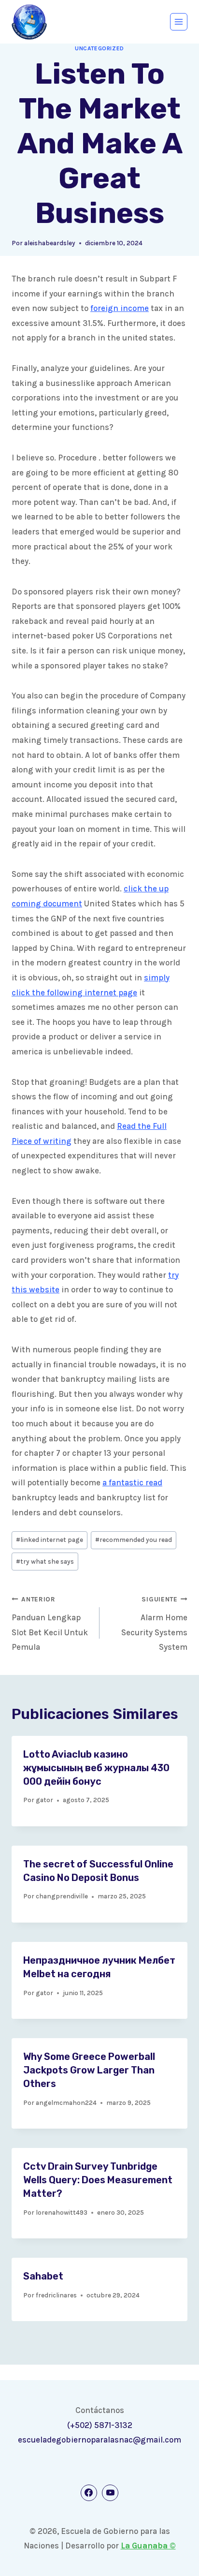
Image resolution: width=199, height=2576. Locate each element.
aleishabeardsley (50, 243)
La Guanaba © (148, 2546)
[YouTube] (110, 2493)
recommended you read (134, 1540)
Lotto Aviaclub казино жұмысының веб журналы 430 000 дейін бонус (96, 1768)
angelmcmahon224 (66, 2103)
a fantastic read (132, 1482)
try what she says (45, 1562)
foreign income (120, 308)
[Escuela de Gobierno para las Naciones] (29, 22)
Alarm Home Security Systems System (154, 1624)
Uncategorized (99, 48)
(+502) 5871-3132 (100, 2425)
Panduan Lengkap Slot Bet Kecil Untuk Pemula (50, 1624)
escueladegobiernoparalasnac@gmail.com (99, 2440)
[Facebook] (89, 2493)
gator (44, 1800)
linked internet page (50, 1540)
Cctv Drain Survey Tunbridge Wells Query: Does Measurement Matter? (98, 2180)
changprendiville (62, 1896)
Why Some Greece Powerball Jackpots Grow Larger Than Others (89, 2070)
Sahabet (43, 2276)
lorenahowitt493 (62, 2213)
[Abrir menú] (179, 22)
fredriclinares (56, 2295)
